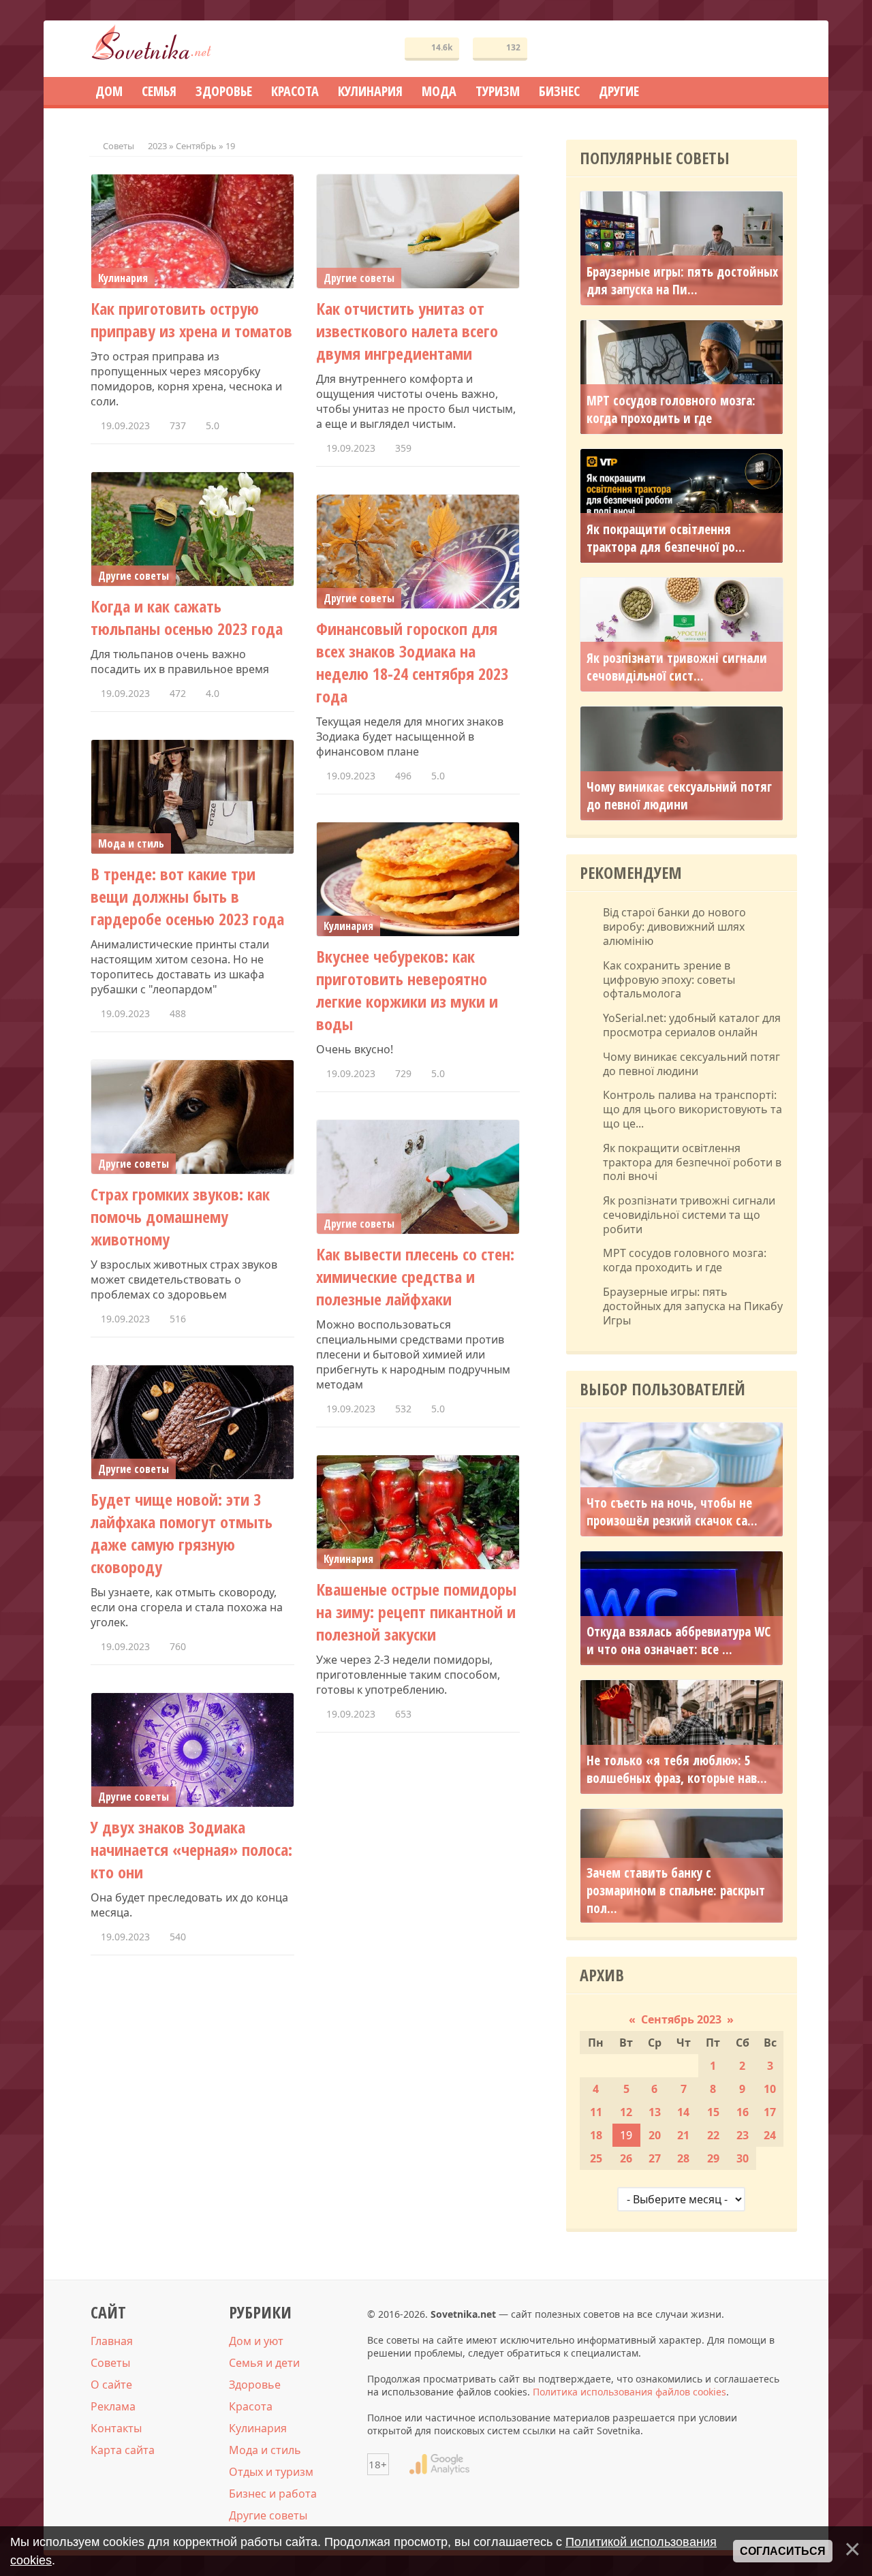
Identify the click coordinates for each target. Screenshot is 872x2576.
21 (683, 2135)
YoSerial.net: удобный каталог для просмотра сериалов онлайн (692, 1025)
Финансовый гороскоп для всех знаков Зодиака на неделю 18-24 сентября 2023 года (412, 662)
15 (713, 2112)
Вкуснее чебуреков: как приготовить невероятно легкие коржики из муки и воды (407, 990)
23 (743, 2135)
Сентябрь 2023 (681, 2019)
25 (596, 2158)
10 (770, 2089)
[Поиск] (737, 49)
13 (655, 2112)
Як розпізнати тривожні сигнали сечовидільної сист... (677, 667)
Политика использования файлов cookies (629, 2392)
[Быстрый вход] (778, 49)
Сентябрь (196, 146)
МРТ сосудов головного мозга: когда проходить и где (671, 409)
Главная (112, 2341)
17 (770, 2112)
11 (596, 2112)
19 (626, 2135)
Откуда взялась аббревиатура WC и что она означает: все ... (679, 1641)
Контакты (116, 2428)
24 (770, 2135)
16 (743, 2112)
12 (626, 2112)
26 (626, 2158)
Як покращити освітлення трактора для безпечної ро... (666, 538)
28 (683, 2158)
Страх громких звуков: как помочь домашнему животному (180, 1216)
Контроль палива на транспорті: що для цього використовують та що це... (692, 1109)
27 (655, 2158)
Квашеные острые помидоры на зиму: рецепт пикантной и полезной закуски (416, 1612)
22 (713, 2135)
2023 (157, 146)
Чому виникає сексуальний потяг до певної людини (679, 796)
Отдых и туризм (271, 2472)
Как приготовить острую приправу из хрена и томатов (191, 320)
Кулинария (258, 2428)
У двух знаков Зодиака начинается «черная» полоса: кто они (191, 1849)
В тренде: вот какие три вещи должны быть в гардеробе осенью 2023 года (187, 896)
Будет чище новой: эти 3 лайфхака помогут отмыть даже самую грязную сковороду (182, 1533)
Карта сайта (123, 2450)
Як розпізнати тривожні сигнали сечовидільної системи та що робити (689, 1215)
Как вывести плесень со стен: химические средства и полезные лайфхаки (415, 1276)
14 (683, 2112)
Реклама (113, 2406)
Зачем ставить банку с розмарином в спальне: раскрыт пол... (676, 1891)
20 (655, 2135)
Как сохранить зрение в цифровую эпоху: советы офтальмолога (669, 980)
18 (596, 2135)
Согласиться (783, 2551)
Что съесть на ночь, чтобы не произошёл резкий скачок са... (672, 1512)
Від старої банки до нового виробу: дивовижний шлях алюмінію (674, 927)
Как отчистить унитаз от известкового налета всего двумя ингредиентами (407, 331)
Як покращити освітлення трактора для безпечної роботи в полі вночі (692, 1162)
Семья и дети (264, 2363)
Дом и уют (256, 2341)
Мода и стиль (265, 2450)
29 (713, 2158)
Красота (251, 2406)
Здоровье (255, 2385)
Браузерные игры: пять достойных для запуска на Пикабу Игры (693, 1306)
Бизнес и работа (273, 2494)
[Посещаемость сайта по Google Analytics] (439, 2464)
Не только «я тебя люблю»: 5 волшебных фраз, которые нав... (677, 1769)
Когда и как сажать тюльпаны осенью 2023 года (187, 617)
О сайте (111, 2385)
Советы (119, 146)
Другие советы (268, 2515)
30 (743, 2158)
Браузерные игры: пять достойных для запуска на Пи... (682, 281)
